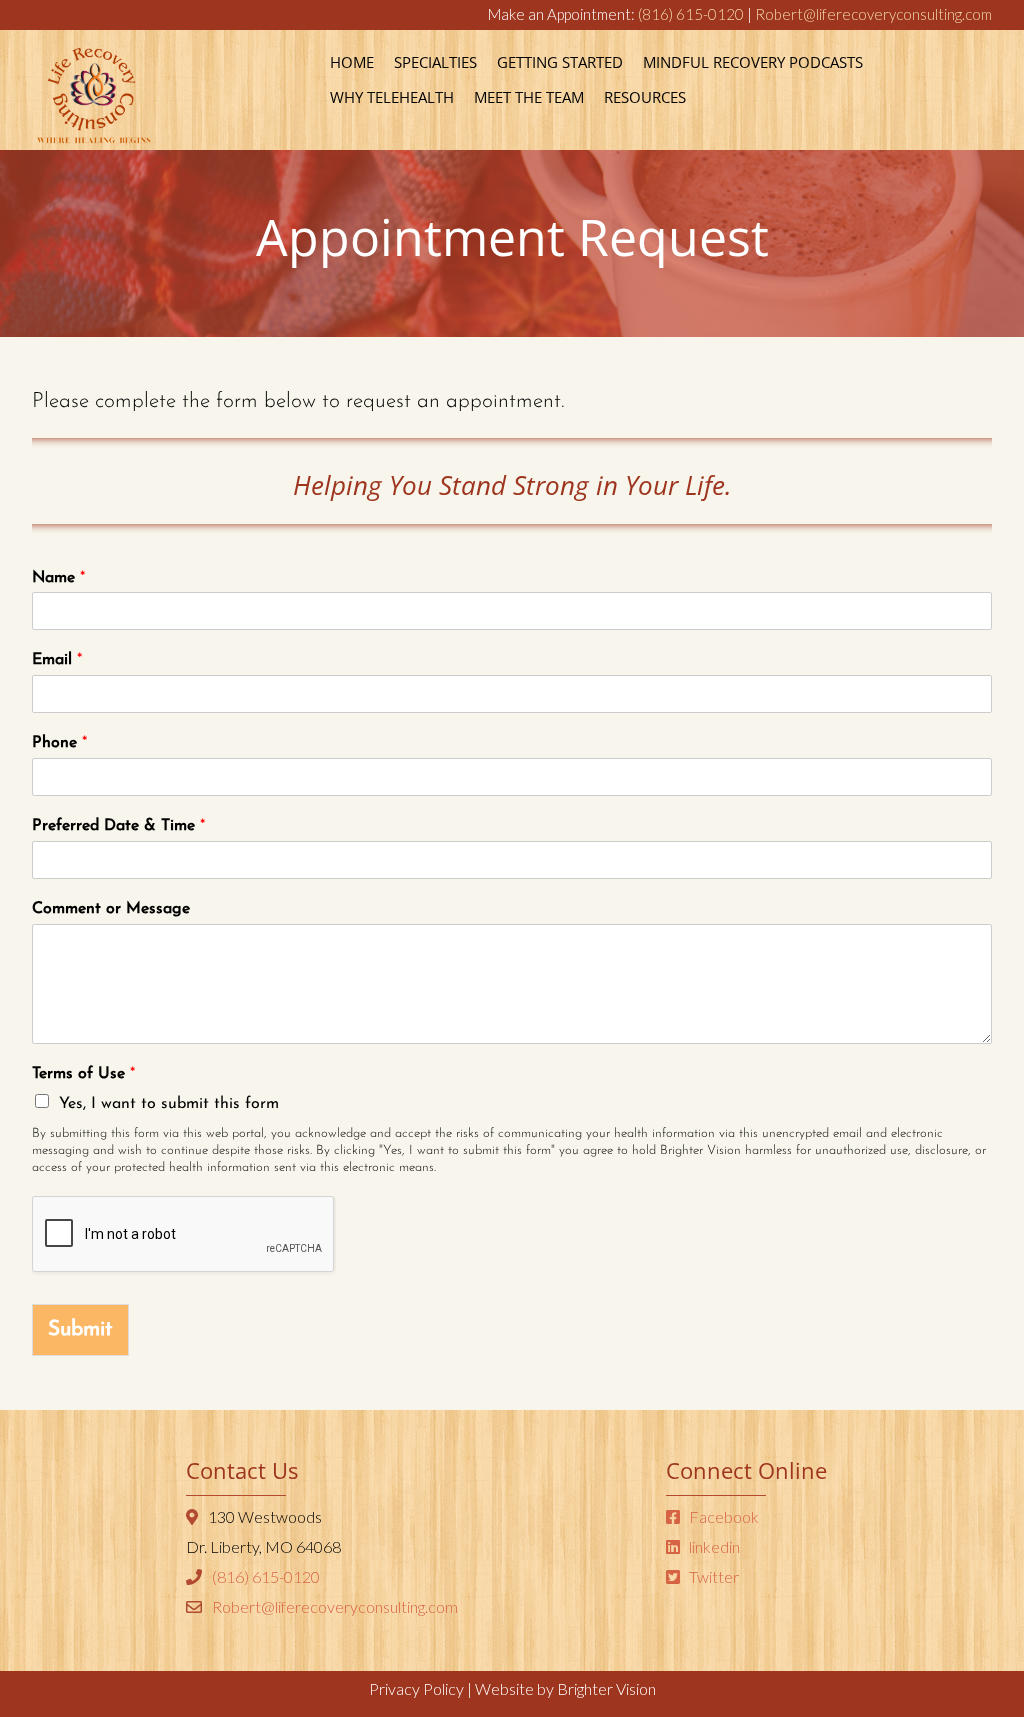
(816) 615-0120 (691, 14)
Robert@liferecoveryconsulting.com (873, 14)
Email (57, 660)
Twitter (712, 1576)
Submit (80, 1329)
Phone (59, 743)
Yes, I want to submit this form (169, 1104)
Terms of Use (83, 1074)
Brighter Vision (606, 1688)
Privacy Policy (416, 1688)
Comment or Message (111, 909)
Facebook (722, 1516)
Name (58, 578)
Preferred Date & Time (118, 826)
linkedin (713, 1546)
